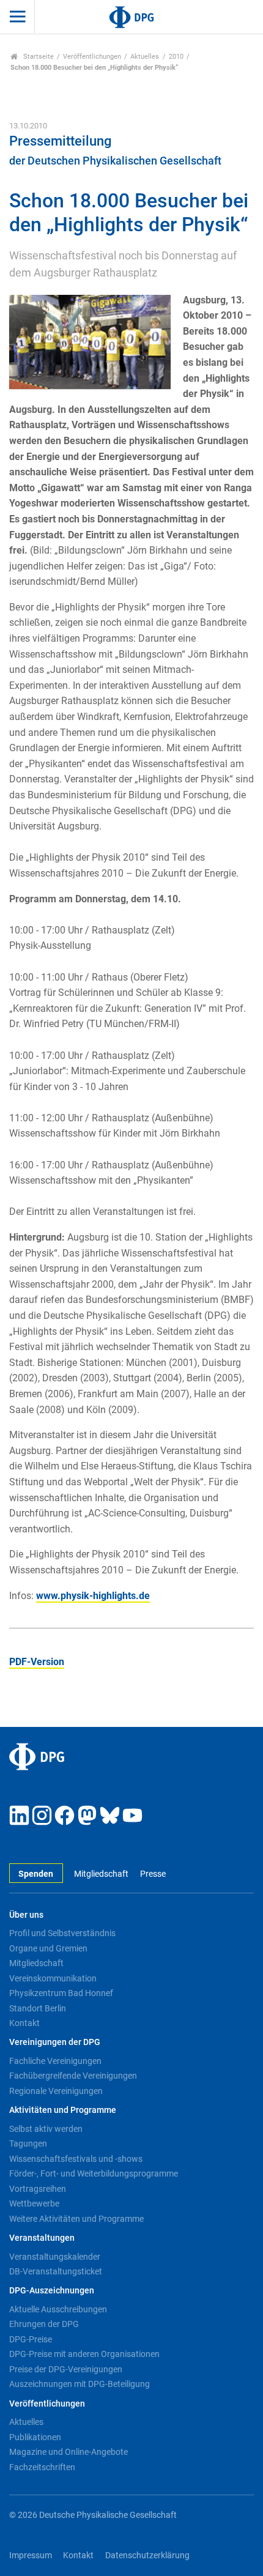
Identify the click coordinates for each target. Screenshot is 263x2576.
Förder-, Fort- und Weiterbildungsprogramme (94, 2173)
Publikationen (35, 2437)
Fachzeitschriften (42, 2467)
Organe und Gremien (48, 1948)
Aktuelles (145, 57)
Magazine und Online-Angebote (69, 2452)
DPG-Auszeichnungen (52, 2291)
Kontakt (24, 2023)
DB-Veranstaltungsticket (56, 2271)
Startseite (38, 57)
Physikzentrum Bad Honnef (61, 1993)
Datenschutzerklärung (147, 2556)
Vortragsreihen (38, 2189)
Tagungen (28, 2144)
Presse (153, 1874)
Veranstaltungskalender (55, 2257)
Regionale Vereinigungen (56, 2091)
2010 (176, 57)
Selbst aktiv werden (46, 2129)
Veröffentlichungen (92, 57)
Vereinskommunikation (53, 1978)
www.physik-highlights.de (93, 1596)
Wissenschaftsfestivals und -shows (76, 2159)
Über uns (26, 1915)
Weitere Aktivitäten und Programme (76, 2219)
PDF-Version (37, 1662)
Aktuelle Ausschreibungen (58, 2309)
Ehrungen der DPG (44, 2324)
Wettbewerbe (34, 2203)
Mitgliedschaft (101, 1874)
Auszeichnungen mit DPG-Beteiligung (80, 2384)
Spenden (36, 1874)
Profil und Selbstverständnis (62, 1933)
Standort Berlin (38, 2008)
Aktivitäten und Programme (63, 2110)
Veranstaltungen (42, 2238)
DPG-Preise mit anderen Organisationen (84, 2354)
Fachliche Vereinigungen (55, 2061)
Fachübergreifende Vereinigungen (73, 2076)
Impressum (31, 2556)
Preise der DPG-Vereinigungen (66, 2369)
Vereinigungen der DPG (55, 2042)
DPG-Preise (31, 2339)
